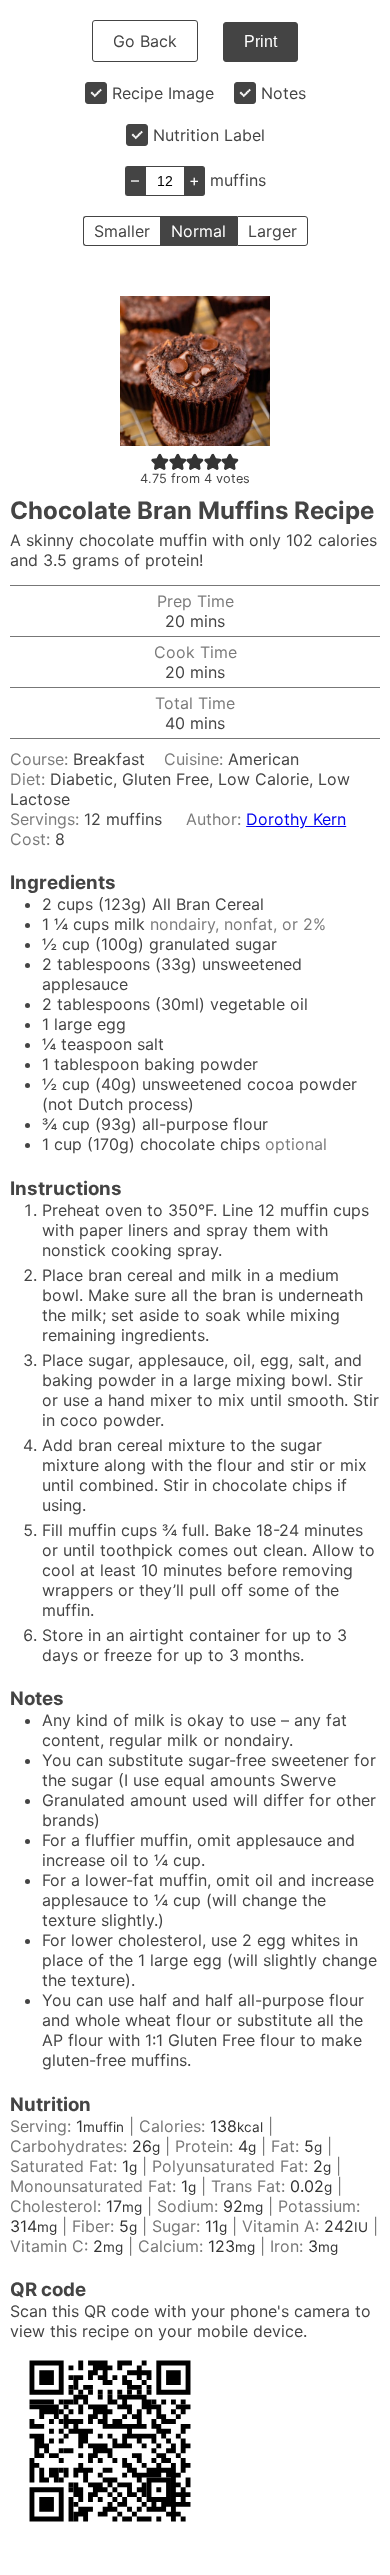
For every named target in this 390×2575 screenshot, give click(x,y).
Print (260, 41)
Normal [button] (198, 231)
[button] (160, 461)
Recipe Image (163, 93)
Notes (283, 93)
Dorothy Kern (296, 819)
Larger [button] (272, 231)
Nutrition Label (209, 135)
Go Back (145, 41)
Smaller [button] (122, 231)
